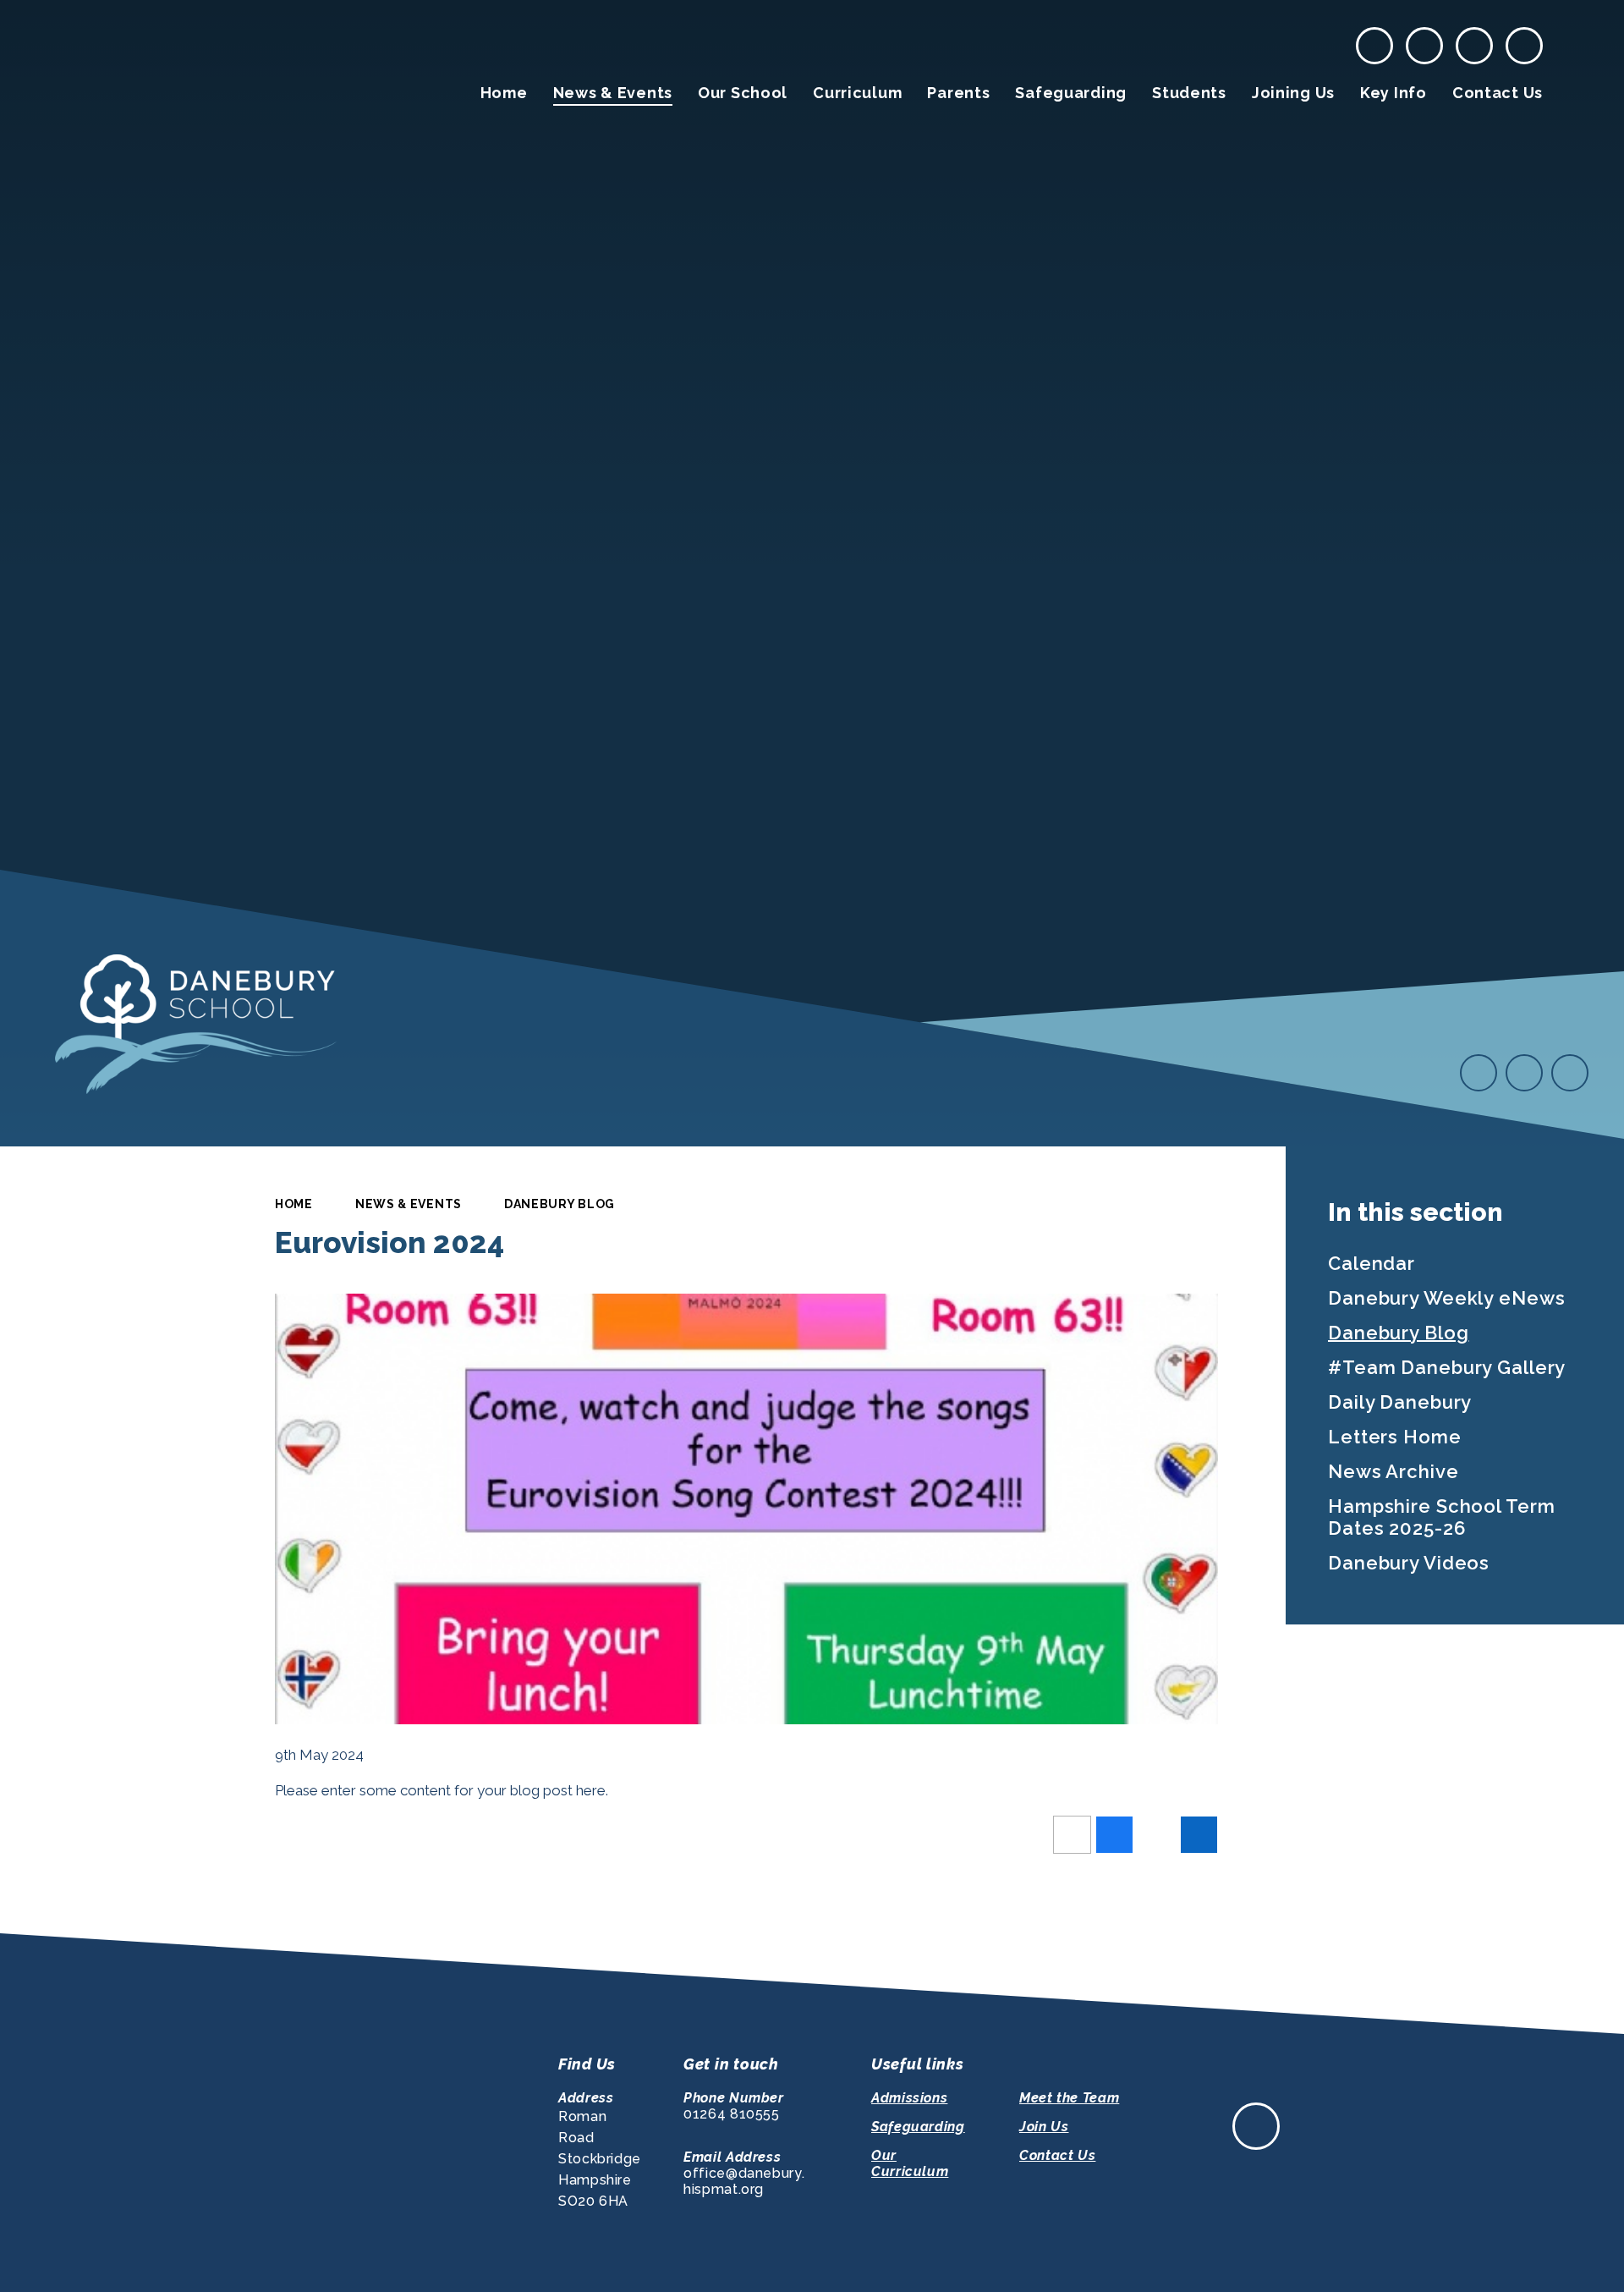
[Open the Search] (1524, 46)
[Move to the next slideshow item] (1524, 1073)
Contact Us (1057, 2155)
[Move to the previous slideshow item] (1479, 1073)
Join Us (1044, 2127)
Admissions (909, 2098)
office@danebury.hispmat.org (744, 2181)
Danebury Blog (560, 1204)
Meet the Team (1069, 2098)
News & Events (409, 1204)
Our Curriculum (910, 2163)
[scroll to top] (1256, 2126)
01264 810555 (732, 2114)
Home (294, 1204)
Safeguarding (918, 2127)
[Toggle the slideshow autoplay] (1570, 1073)
